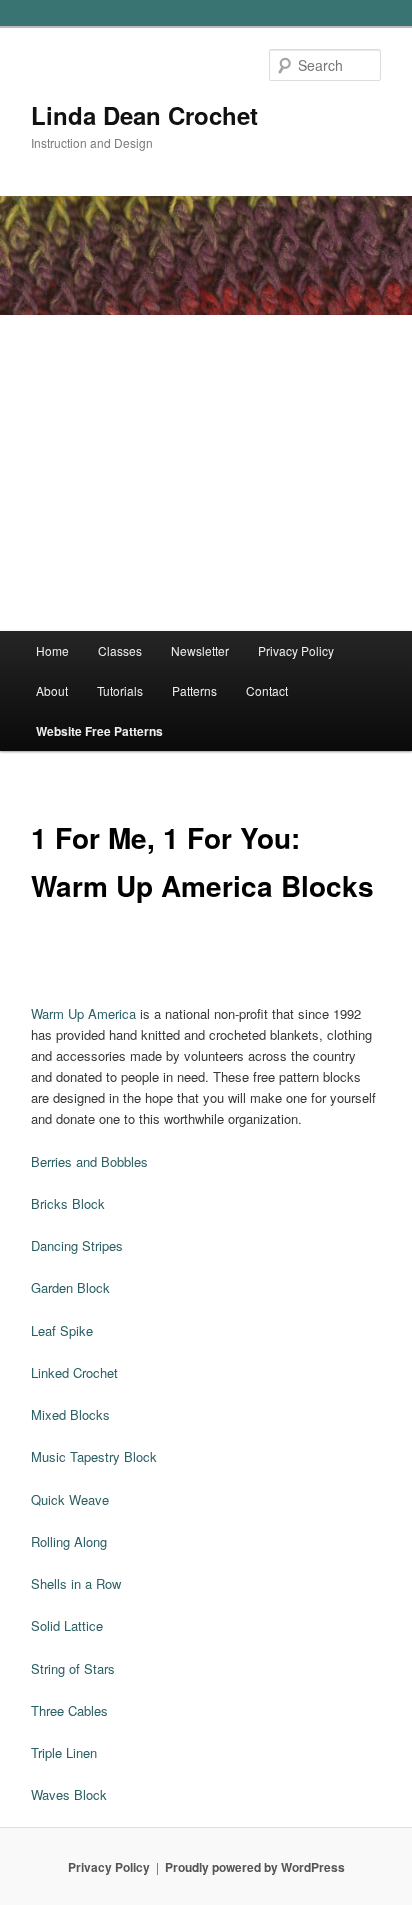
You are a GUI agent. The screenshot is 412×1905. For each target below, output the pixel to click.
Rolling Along (69, 1541)
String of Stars (73, 1668)
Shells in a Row (76, 1583)
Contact (267, 690)
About (52, 690)
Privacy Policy (296, 650)
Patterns (194, 690)
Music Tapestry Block (94, 1456)
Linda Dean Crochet (144, 115)
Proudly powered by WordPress (255, 1867)
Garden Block (70, 1287)
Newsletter (200, 650)
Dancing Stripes (77, 1245)
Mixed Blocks (70, 1414)
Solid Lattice (67, 1625)
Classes (120, 650)
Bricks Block (68, 1203)
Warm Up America (83, 1013)
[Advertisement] (206, 473)
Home (52, 650)
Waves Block (69, 1794)
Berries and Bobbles (89, 1161)
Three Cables (69, 1710)
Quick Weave (70, 1499)
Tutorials (120, 690)
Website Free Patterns (99, 731)
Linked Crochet (74, 1372)
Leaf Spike (62, 1330)
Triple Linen (64, 1752)
